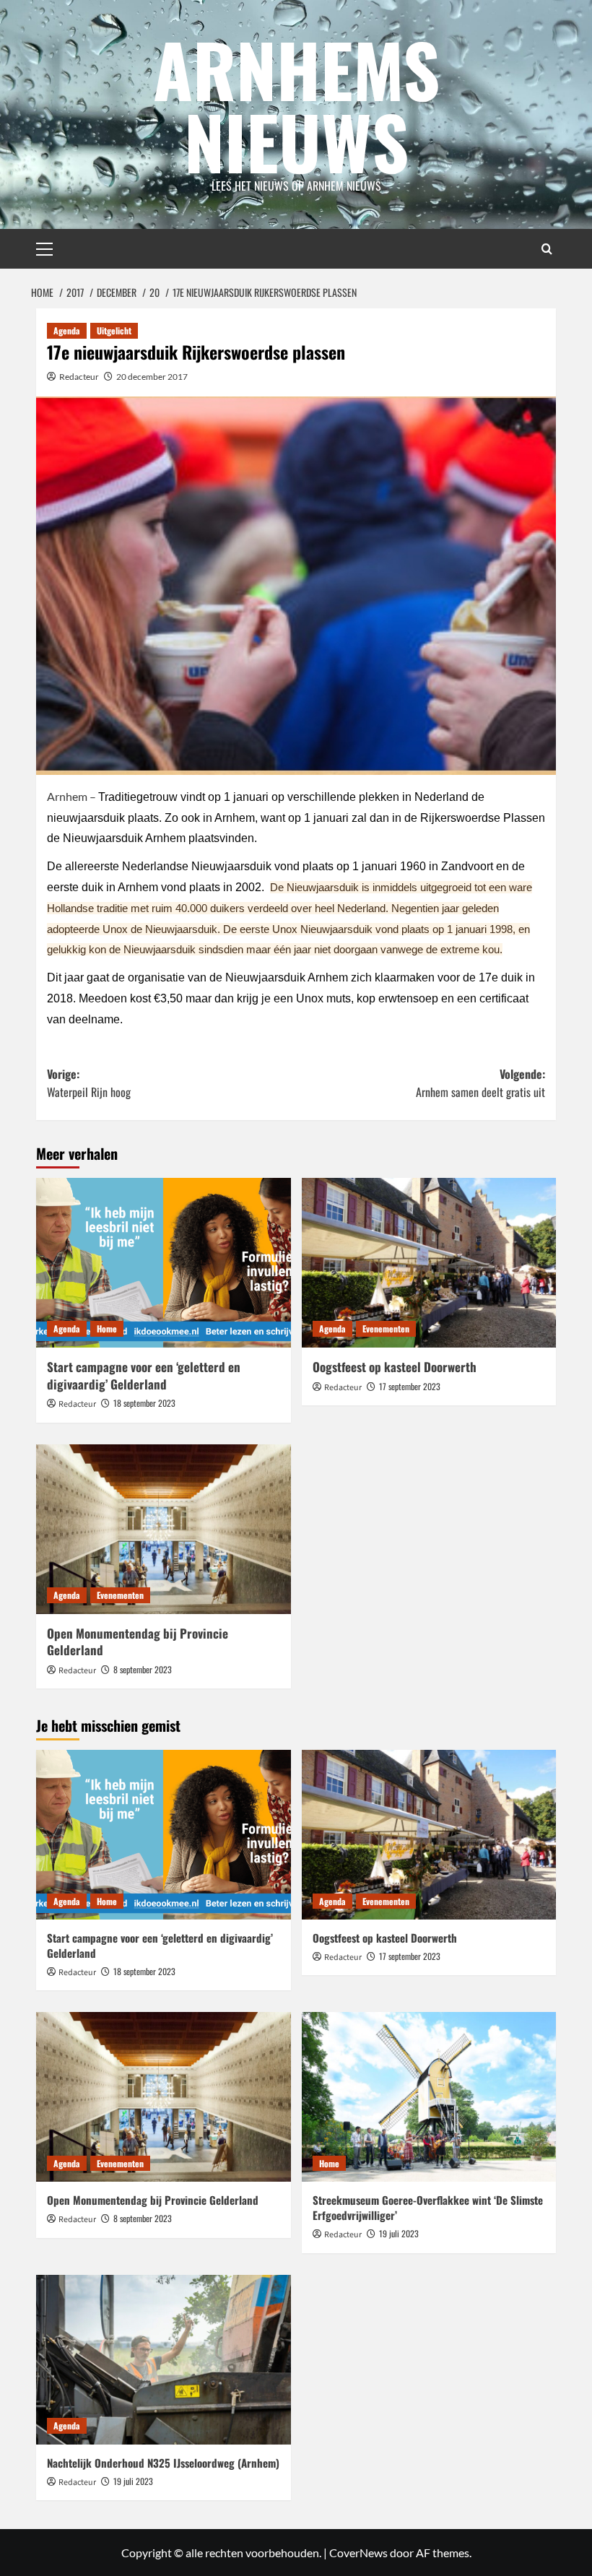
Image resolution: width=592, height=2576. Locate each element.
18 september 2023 (144, 1403)
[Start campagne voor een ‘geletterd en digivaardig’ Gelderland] (164, 1263)
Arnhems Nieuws (296, 105)
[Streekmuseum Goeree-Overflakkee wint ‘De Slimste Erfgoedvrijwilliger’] (429, 2097)
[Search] (547, 249)
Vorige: (89, 1083)
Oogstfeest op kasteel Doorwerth (395, 1367)
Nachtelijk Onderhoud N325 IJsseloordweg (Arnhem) (163, 2463)
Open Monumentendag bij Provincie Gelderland (138, 1642)
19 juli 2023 (399, 2233)
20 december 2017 (152, 377)
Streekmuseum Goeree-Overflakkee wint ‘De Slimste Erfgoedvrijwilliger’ (428, 2207)
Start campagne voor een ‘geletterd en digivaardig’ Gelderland (144, 1375)
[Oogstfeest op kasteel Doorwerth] (429, 1263)
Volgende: (480, 1083)
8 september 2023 (143, 1669)
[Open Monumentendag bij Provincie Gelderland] (164, 1529)
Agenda (67, 330)
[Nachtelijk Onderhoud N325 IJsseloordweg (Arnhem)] (164, 2360)
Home (107, 1328)
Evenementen (386, 1328)
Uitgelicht (114, 330)
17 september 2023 (410, 1386)
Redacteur (79, 377)
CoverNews (358, 2553)
